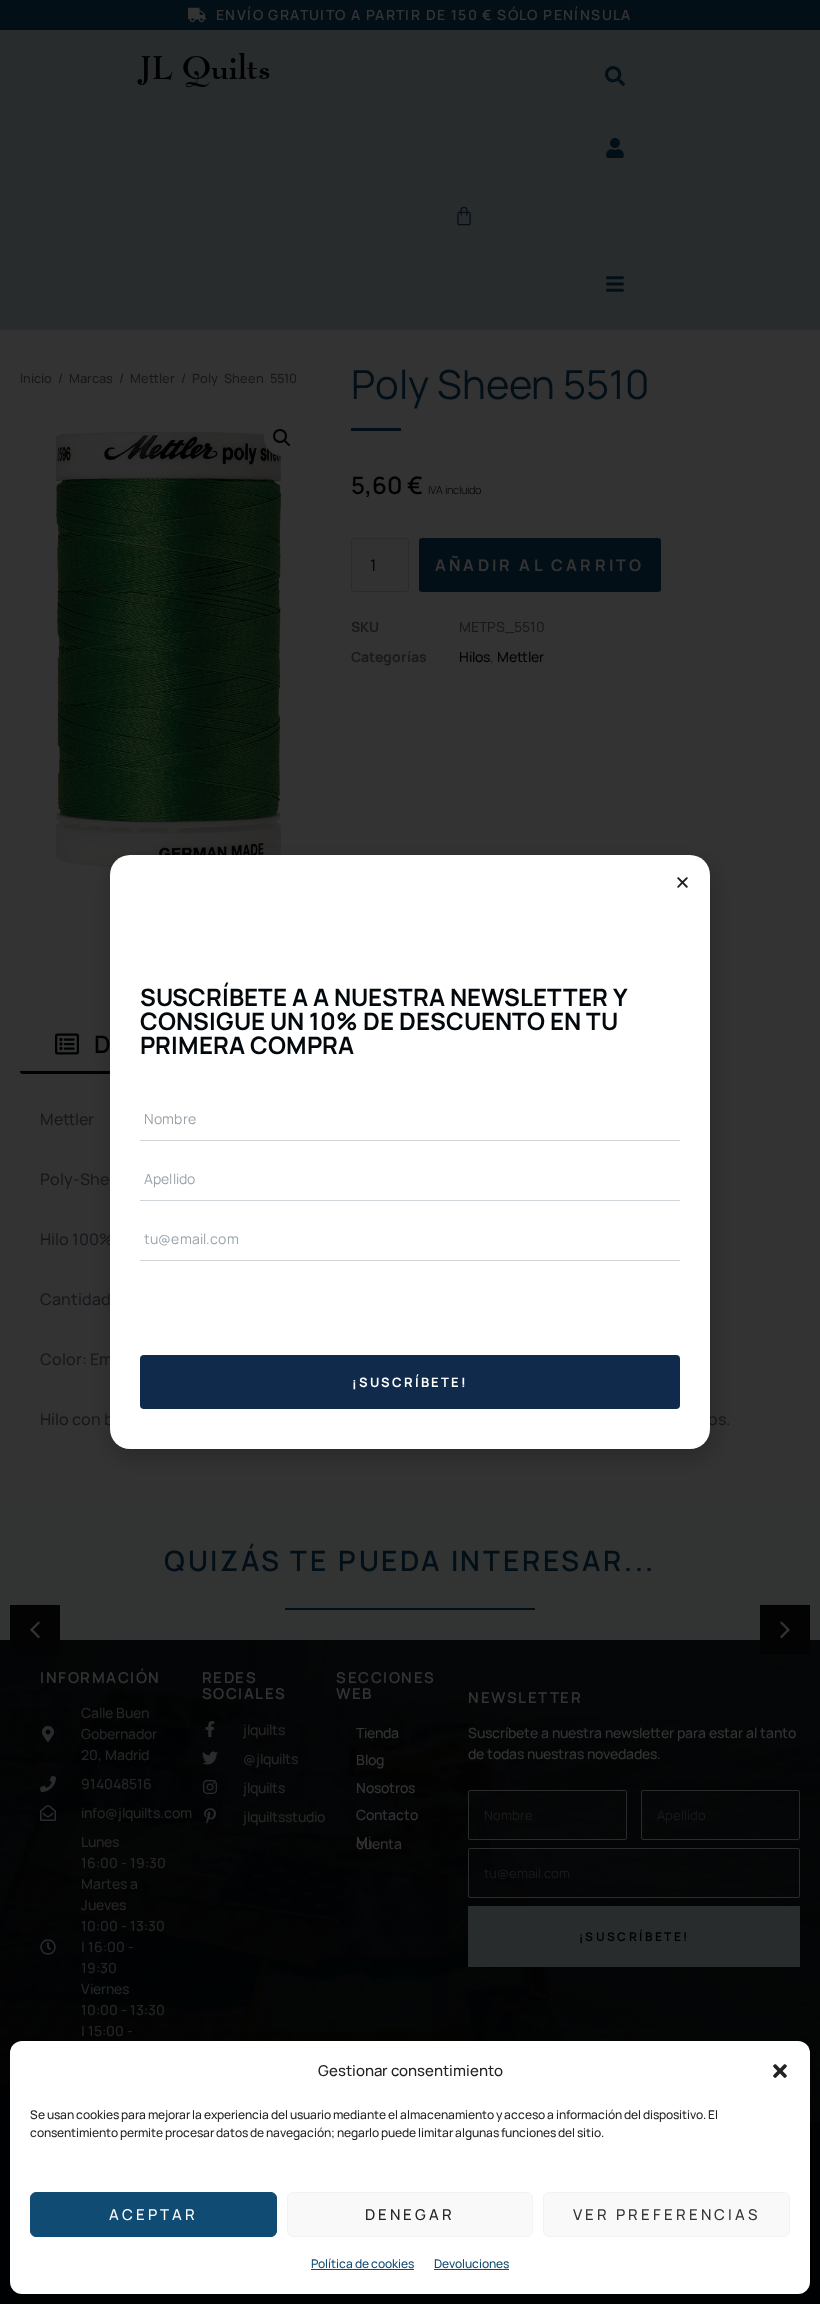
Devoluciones (471, 2263)
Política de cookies (362, 2263)
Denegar (410, 2214)
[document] (410, 1152)
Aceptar (153, 2214)
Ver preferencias (666, 2214)
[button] (780, 2071)
